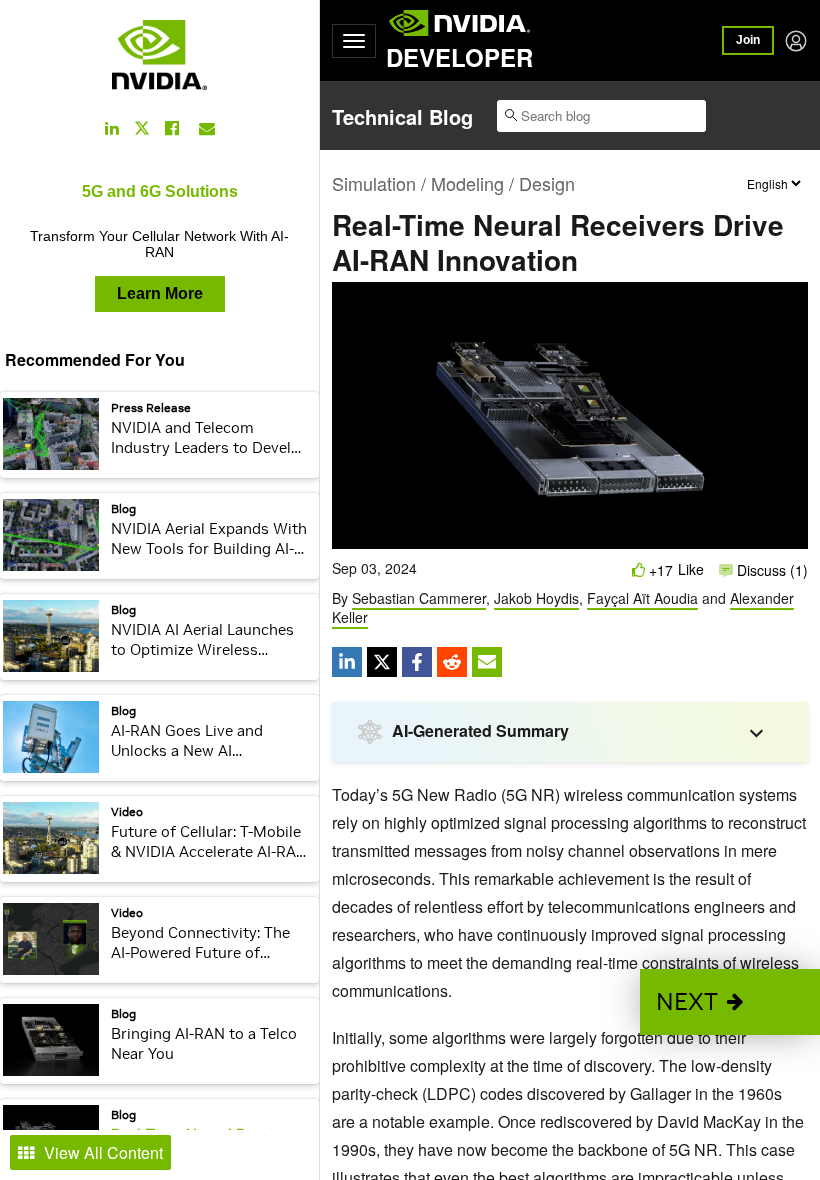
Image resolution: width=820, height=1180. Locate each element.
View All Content (103, 1152)
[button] (730, 1002)
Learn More (160, 293)
